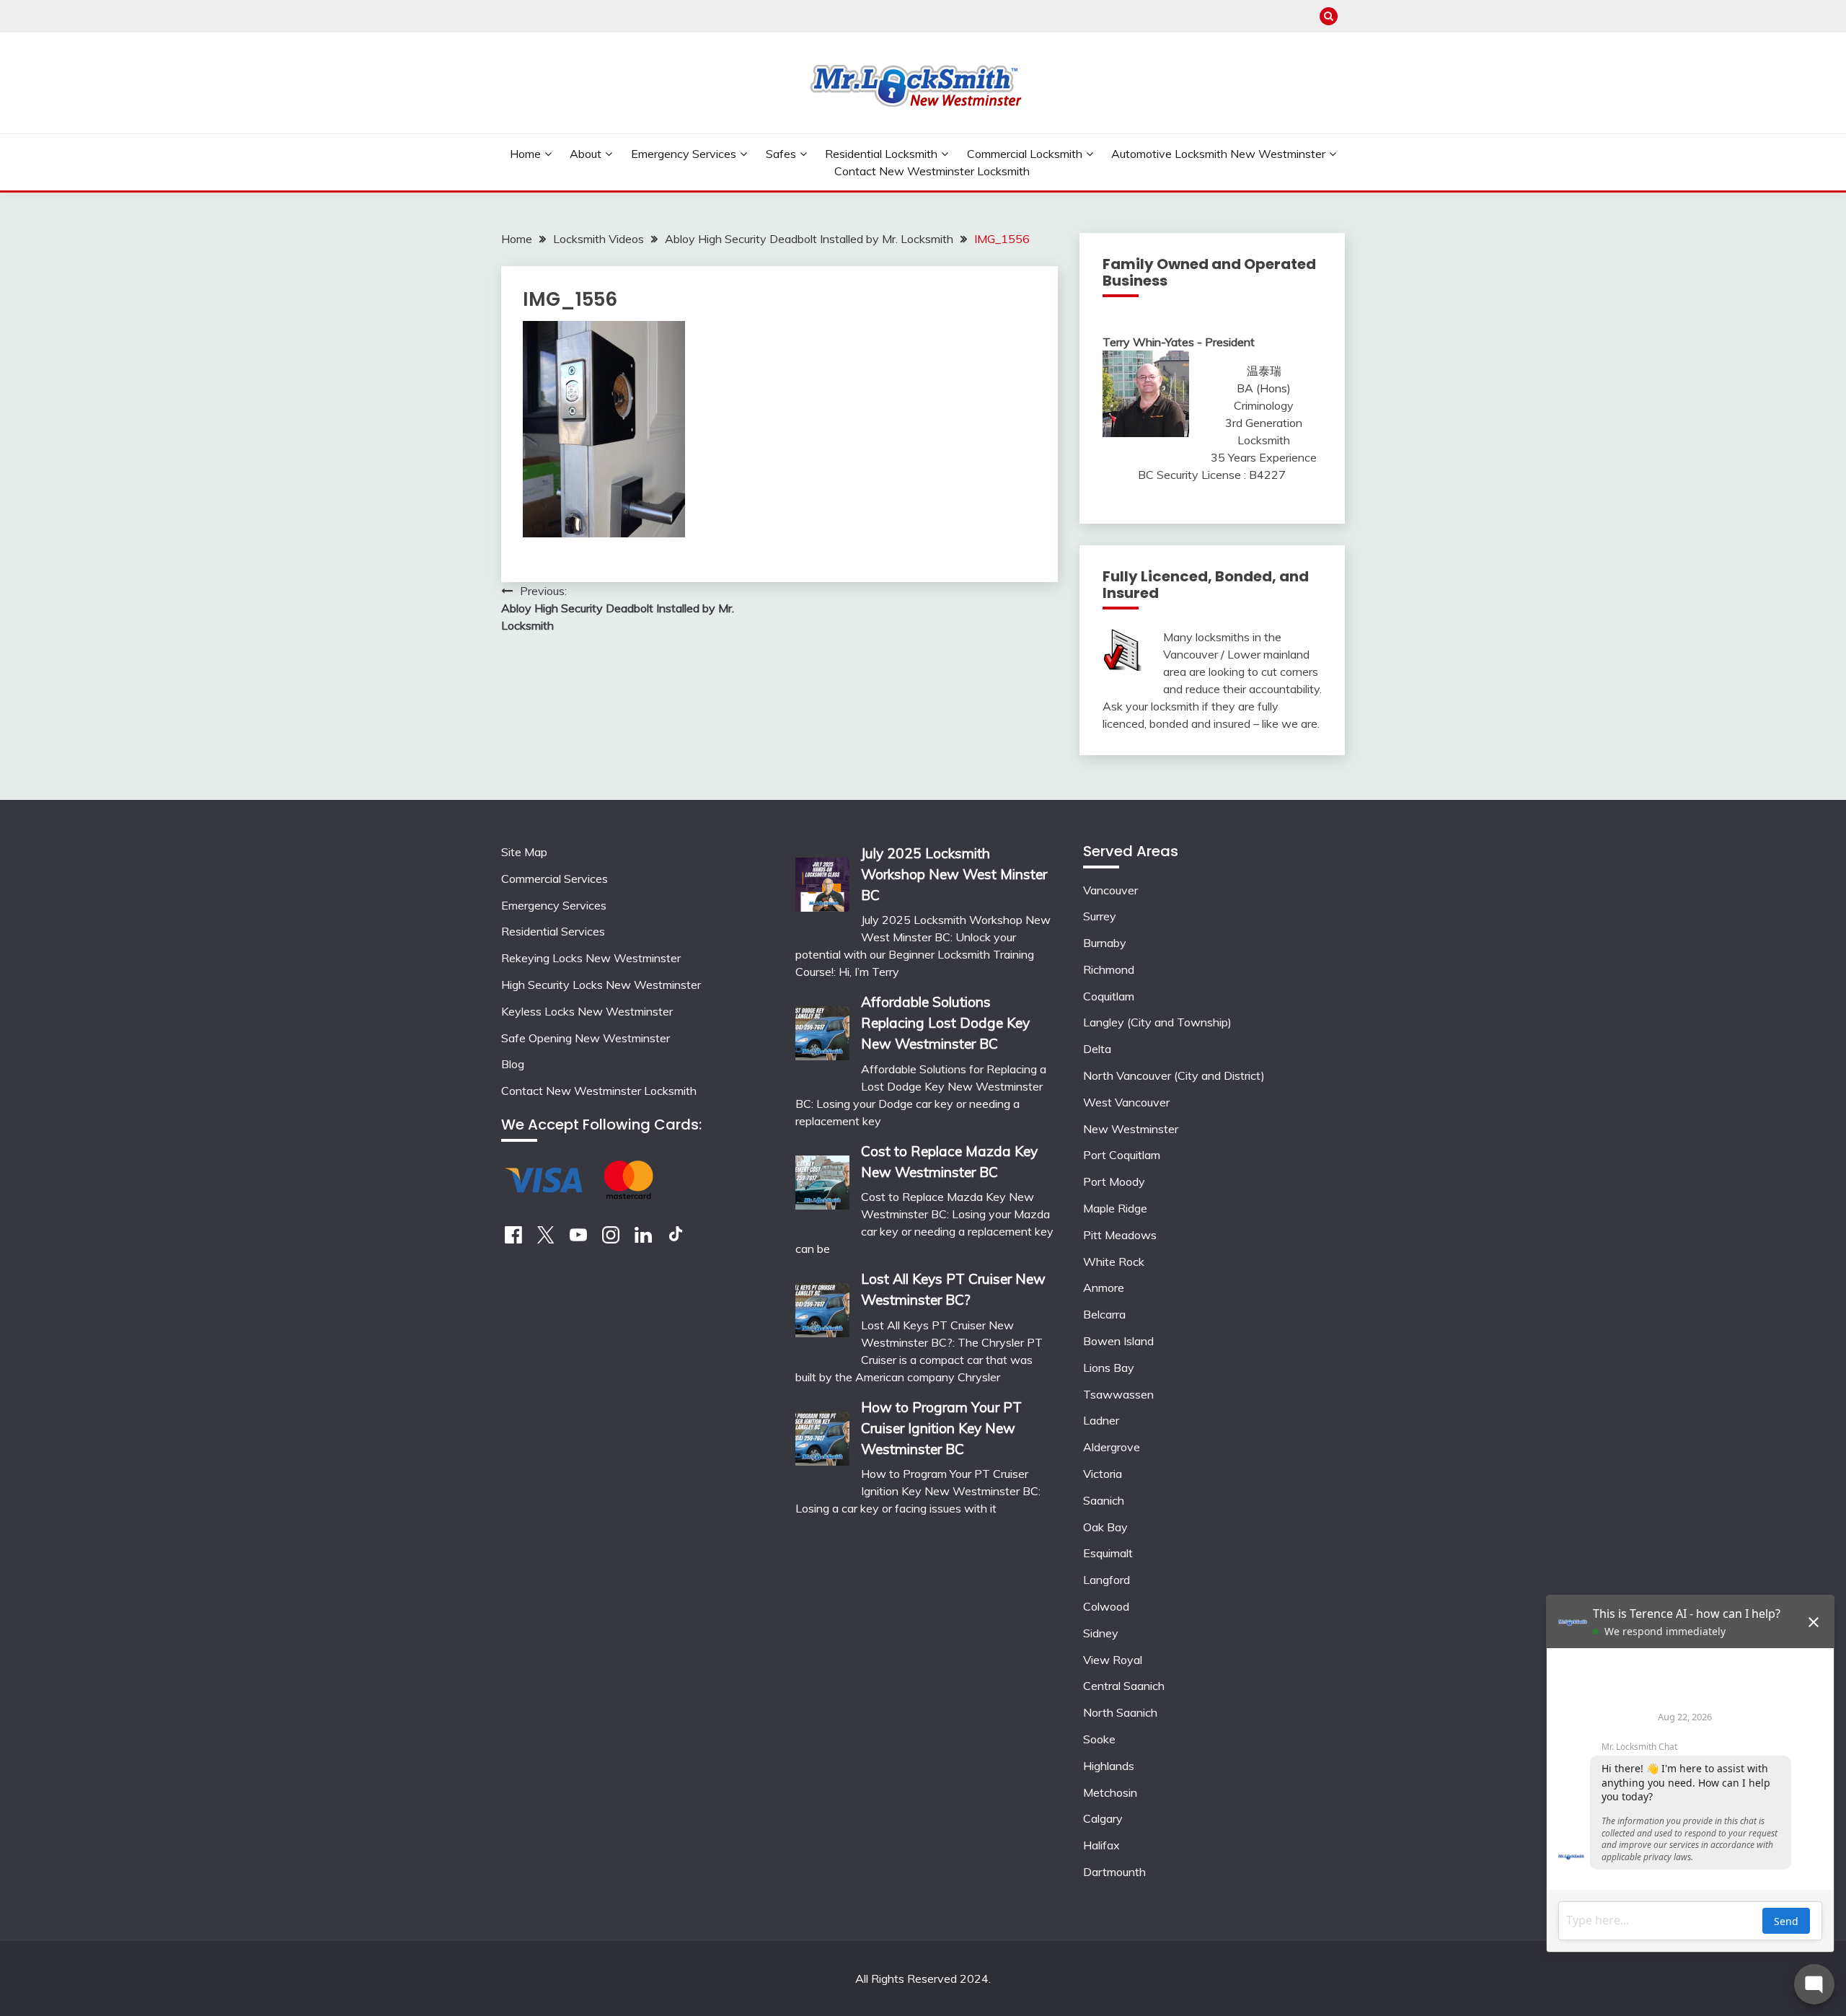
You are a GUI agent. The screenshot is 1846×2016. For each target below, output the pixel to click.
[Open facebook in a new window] (513, 1239)
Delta (1097, 1049)
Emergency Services (684, 154)
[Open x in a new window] (546, 1239)
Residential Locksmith (881, 154)
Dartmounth (1114, 1872)
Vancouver (1110, 890)
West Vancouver (1126, 1102)
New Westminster (1131, 1129)
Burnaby (1105, 943)
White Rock (1114, 1262)
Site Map (524, 852)
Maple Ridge (1115, 1208)
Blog (513, 1064)
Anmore (1104, 1287)
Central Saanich (1124, 1686)
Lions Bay (1109, 1368)
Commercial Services (555, 879)
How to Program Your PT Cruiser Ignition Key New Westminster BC (941, 1428)
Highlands (1109, 1766)
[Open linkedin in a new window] (643, 1239)
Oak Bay (1105, 1527)
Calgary (1103, 1818)
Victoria (1103, 1474)
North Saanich (1120, 1712)
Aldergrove (1112, 1447)
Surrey (1100, 916)
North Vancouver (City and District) (1174, 1075)
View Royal (1113, 1660)
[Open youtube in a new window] (578, 1239)
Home (525, 154)
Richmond (1109, 969)
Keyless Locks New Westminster (587, 1011)
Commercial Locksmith (1025, 154)
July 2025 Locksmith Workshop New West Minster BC (954, 874)
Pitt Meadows (1120, 1235)
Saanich (1104, 1500)
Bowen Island (1118, 1341)
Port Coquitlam (1122, 1155)
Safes (781, 154)
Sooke (1099, 1739)
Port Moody (1114, 1181)
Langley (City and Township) (1157, 1022)
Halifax (1101, 1845)
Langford (1107, 1580)
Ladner (1101, 1420)
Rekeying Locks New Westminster (591, 958)
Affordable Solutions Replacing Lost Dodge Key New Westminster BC (945, 1023)
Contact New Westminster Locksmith (932, 171)
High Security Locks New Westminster (601, 985)
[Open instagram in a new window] (611, 1239)
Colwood (1106, 1606)
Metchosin (1110, 1792)
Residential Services (553, 931)
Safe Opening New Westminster (586, 1038)
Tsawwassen (1118, 1394)
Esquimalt (1108, 1553)
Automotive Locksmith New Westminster (1218, 154)
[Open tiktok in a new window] (676, 1239)
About (586, 154)
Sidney (1101, 1633)
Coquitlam (1109, 996)
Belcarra (1104, 1314)
